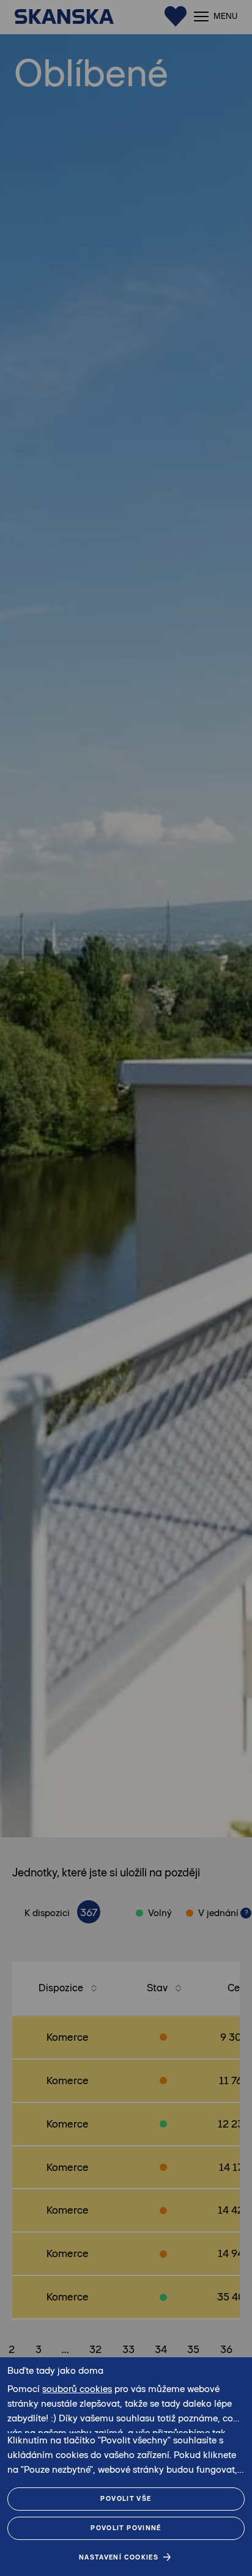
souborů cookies (77, 2389)
